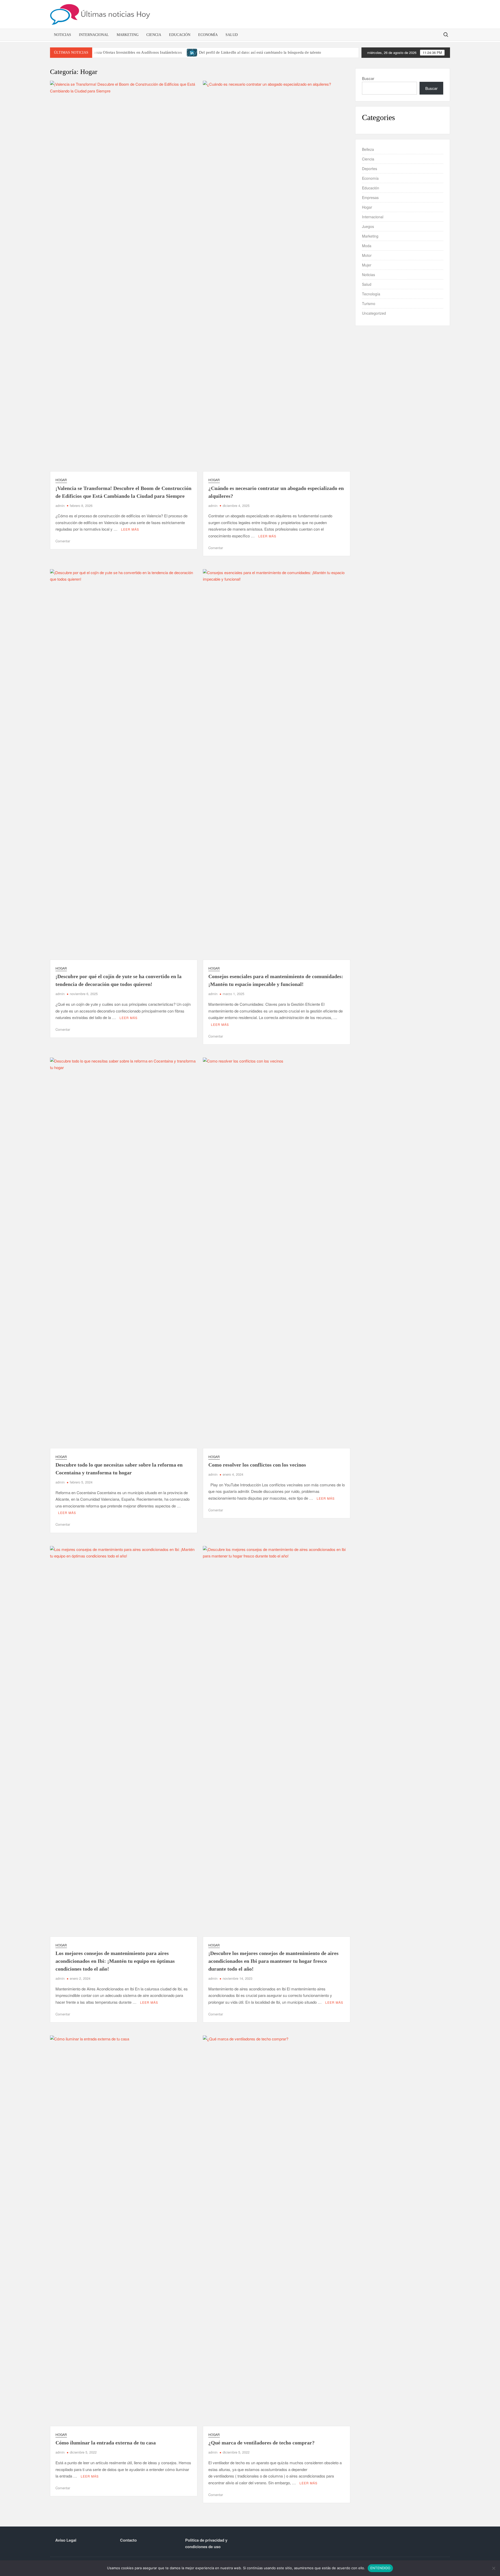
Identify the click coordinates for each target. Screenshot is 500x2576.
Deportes (370, 169)
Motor (367, 255)
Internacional (94, 35)
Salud (232, 35)
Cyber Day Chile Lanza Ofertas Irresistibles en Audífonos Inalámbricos (122, 52)
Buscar (368, 78)
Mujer (367, 265)
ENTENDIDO (380, 2568)
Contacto (128, 2540)
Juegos (368, 226)
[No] (493, 2568)
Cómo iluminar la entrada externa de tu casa (106, 2443)
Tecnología (371, 294)
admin (60, 505)
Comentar (63, 541)
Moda (367, 246)
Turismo (369, 303)
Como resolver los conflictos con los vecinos (257, 1465)
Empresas (370, 197)
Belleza (368, 149)
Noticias (63, 35)
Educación (180, 35)
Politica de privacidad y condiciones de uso (206, 2543)
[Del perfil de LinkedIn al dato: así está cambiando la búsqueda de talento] (192, 52)
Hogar (61, 480)
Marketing (128, 35)
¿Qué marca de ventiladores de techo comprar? (261, 2443)
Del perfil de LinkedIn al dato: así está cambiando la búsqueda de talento (260, 52)
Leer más (130, 529)
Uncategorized (374, 313)
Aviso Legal (66, 2540)
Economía (208, 35)
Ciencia (154, 35)
